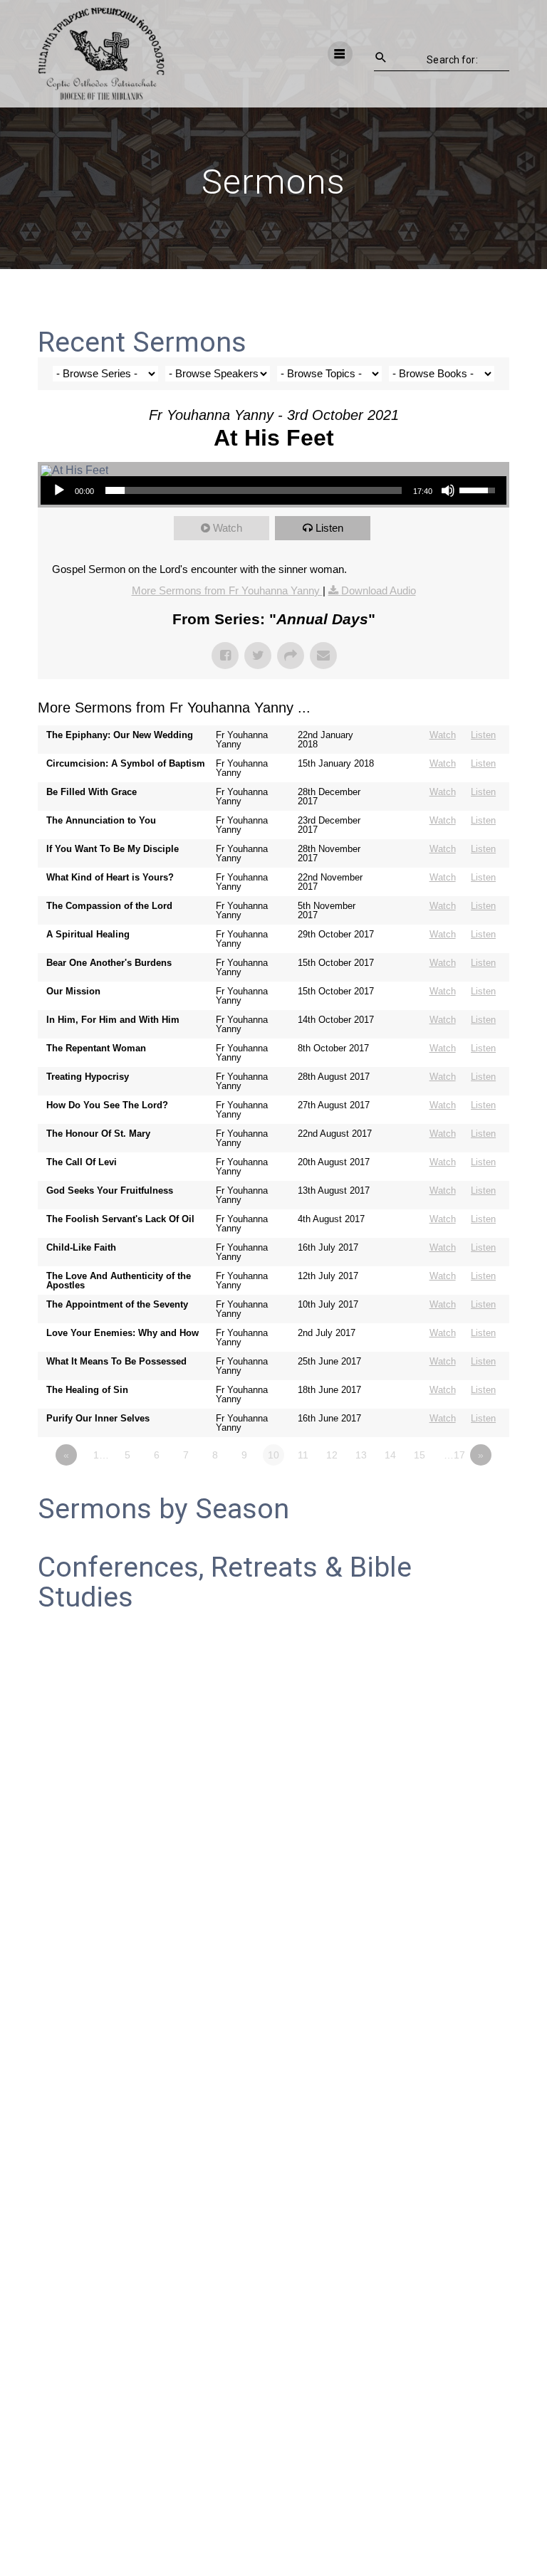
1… (101, 1455)
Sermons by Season (163, 1509)
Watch (228, 528)
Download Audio (379, 590)
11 (303, 1455)
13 (361, 1455)
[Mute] (448, 490)
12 (332, 1455)
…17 (454, 1455)
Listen (329, 528)
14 (390, 1455)
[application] (273, 490)
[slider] (253, 490)
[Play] (59, 490)
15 (420, 1455)
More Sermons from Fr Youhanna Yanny (227, 590)
